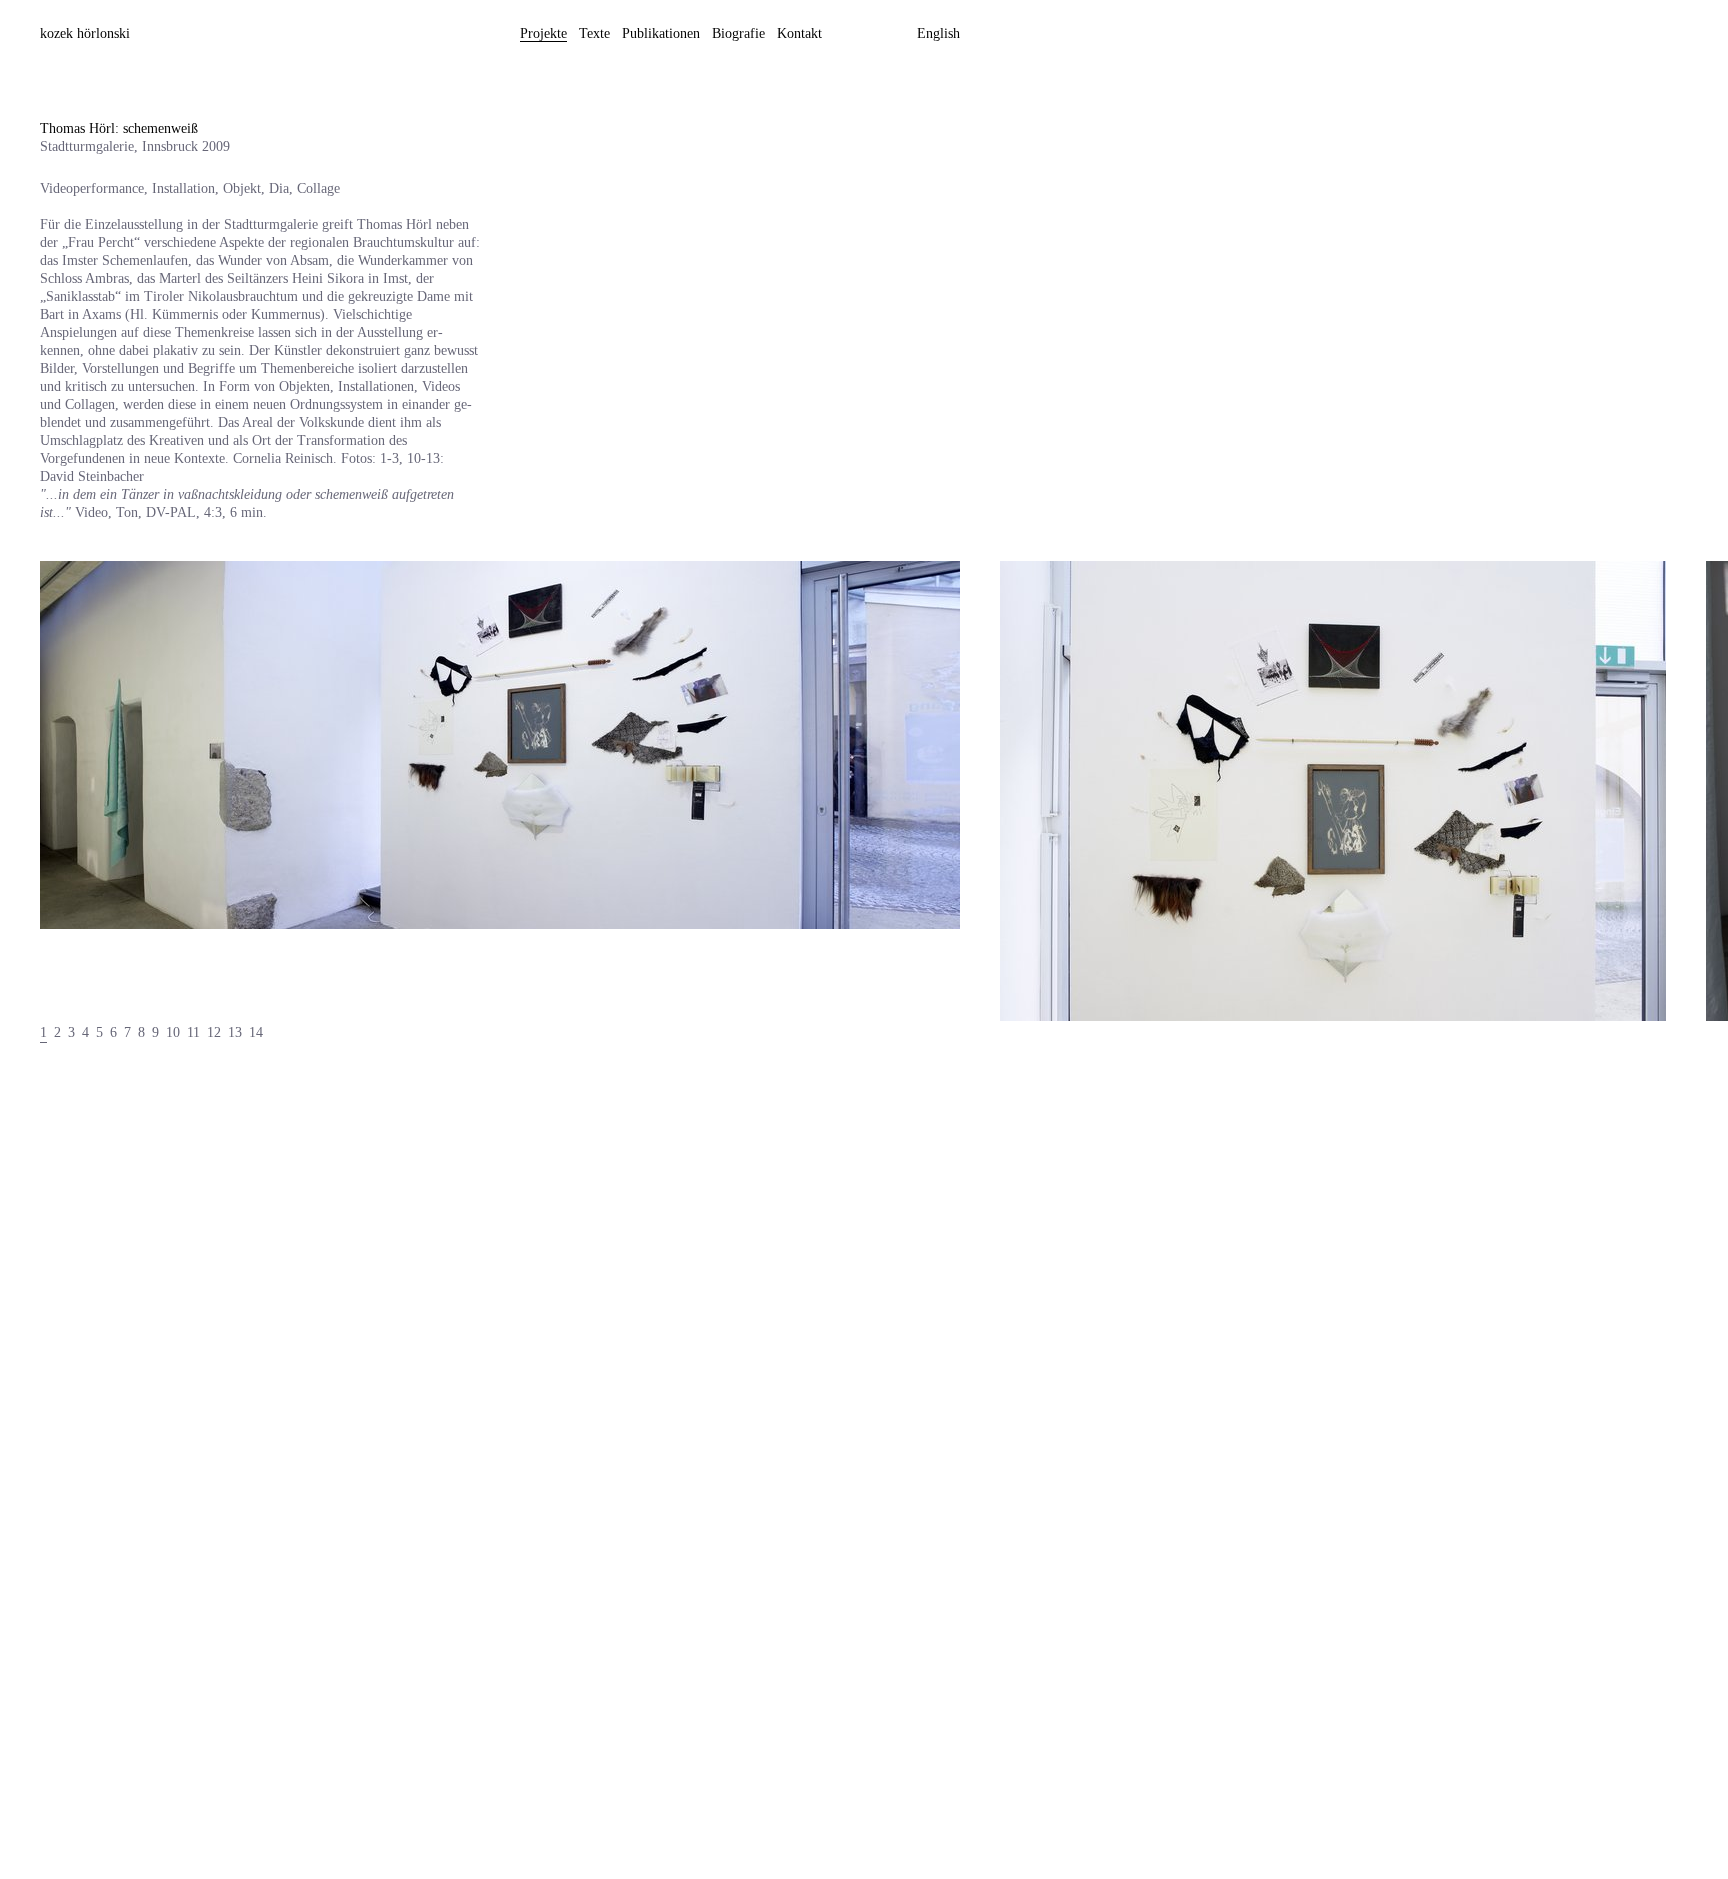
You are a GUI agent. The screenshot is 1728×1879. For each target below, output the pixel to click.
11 (193, 1032)
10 (173, 1032)
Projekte (543, 33)
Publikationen (661, 33)
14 (256, 1032)
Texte (594, 33)
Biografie (738, 33)
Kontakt (799, 33)
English (938, 33)
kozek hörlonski (85, 33)
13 (235, 1032)
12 (214, 1032)
